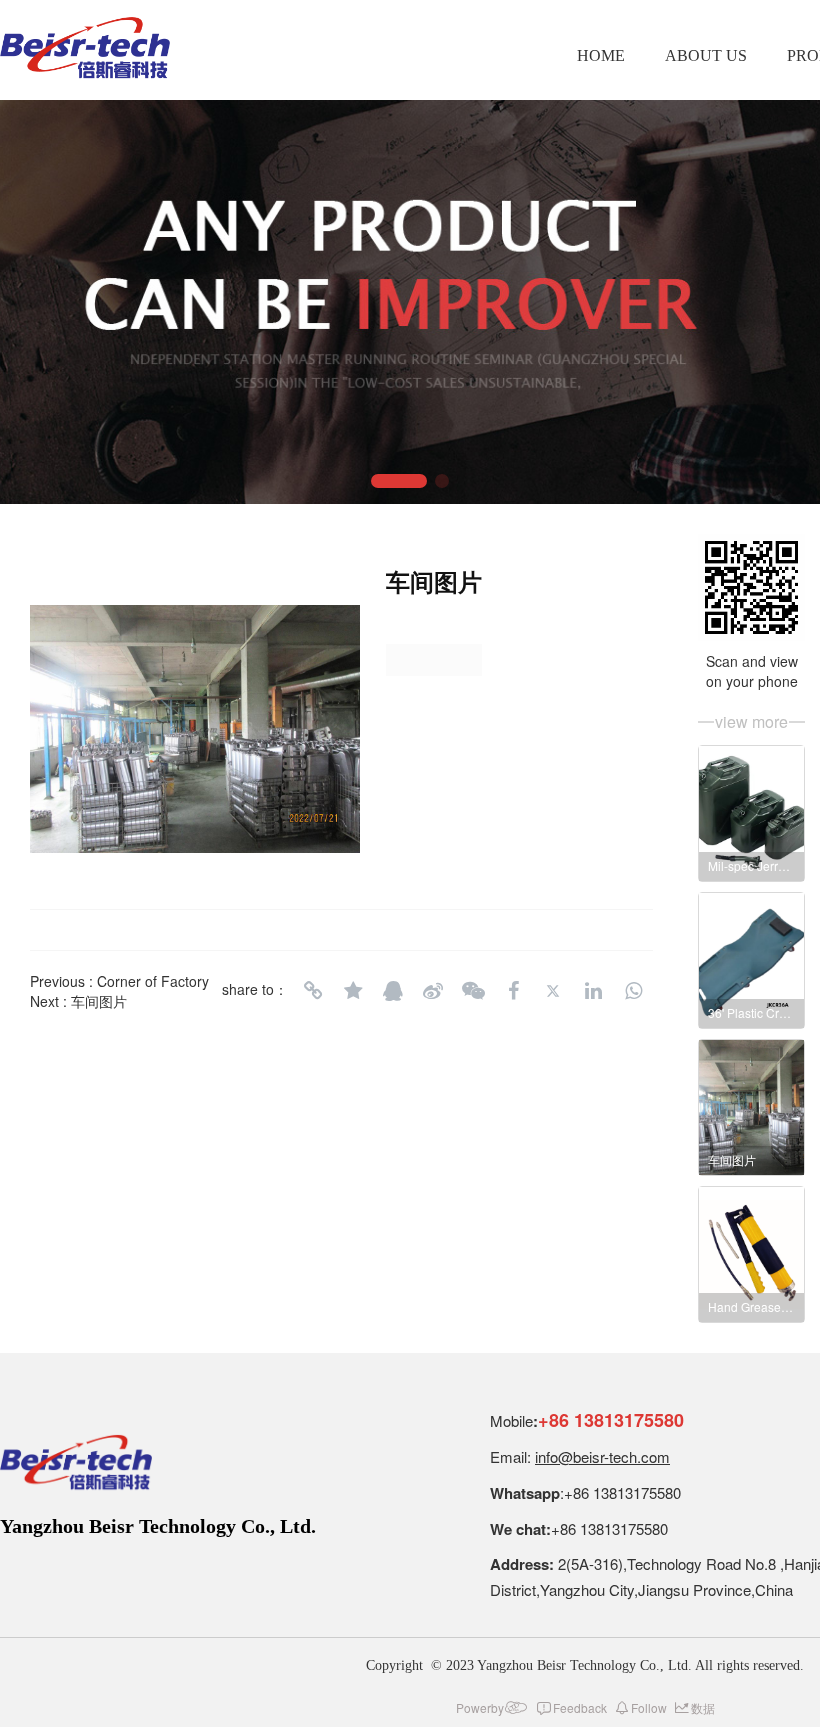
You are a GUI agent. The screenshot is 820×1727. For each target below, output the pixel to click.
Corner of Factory (153, 981)
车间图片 (99, 1001)
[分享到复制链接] (313, 991)
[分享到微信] (473, 991)
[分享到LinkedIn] (593, 991)
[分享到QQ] (393, 991)
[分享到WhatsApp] (633, 991)
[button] (399, 481)
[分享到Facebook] (513, 991)
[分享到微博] (433, 991)
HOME (601, 55)
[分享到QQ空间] (353, 991)
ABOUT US (706, 55)
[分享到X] (553, 991)
